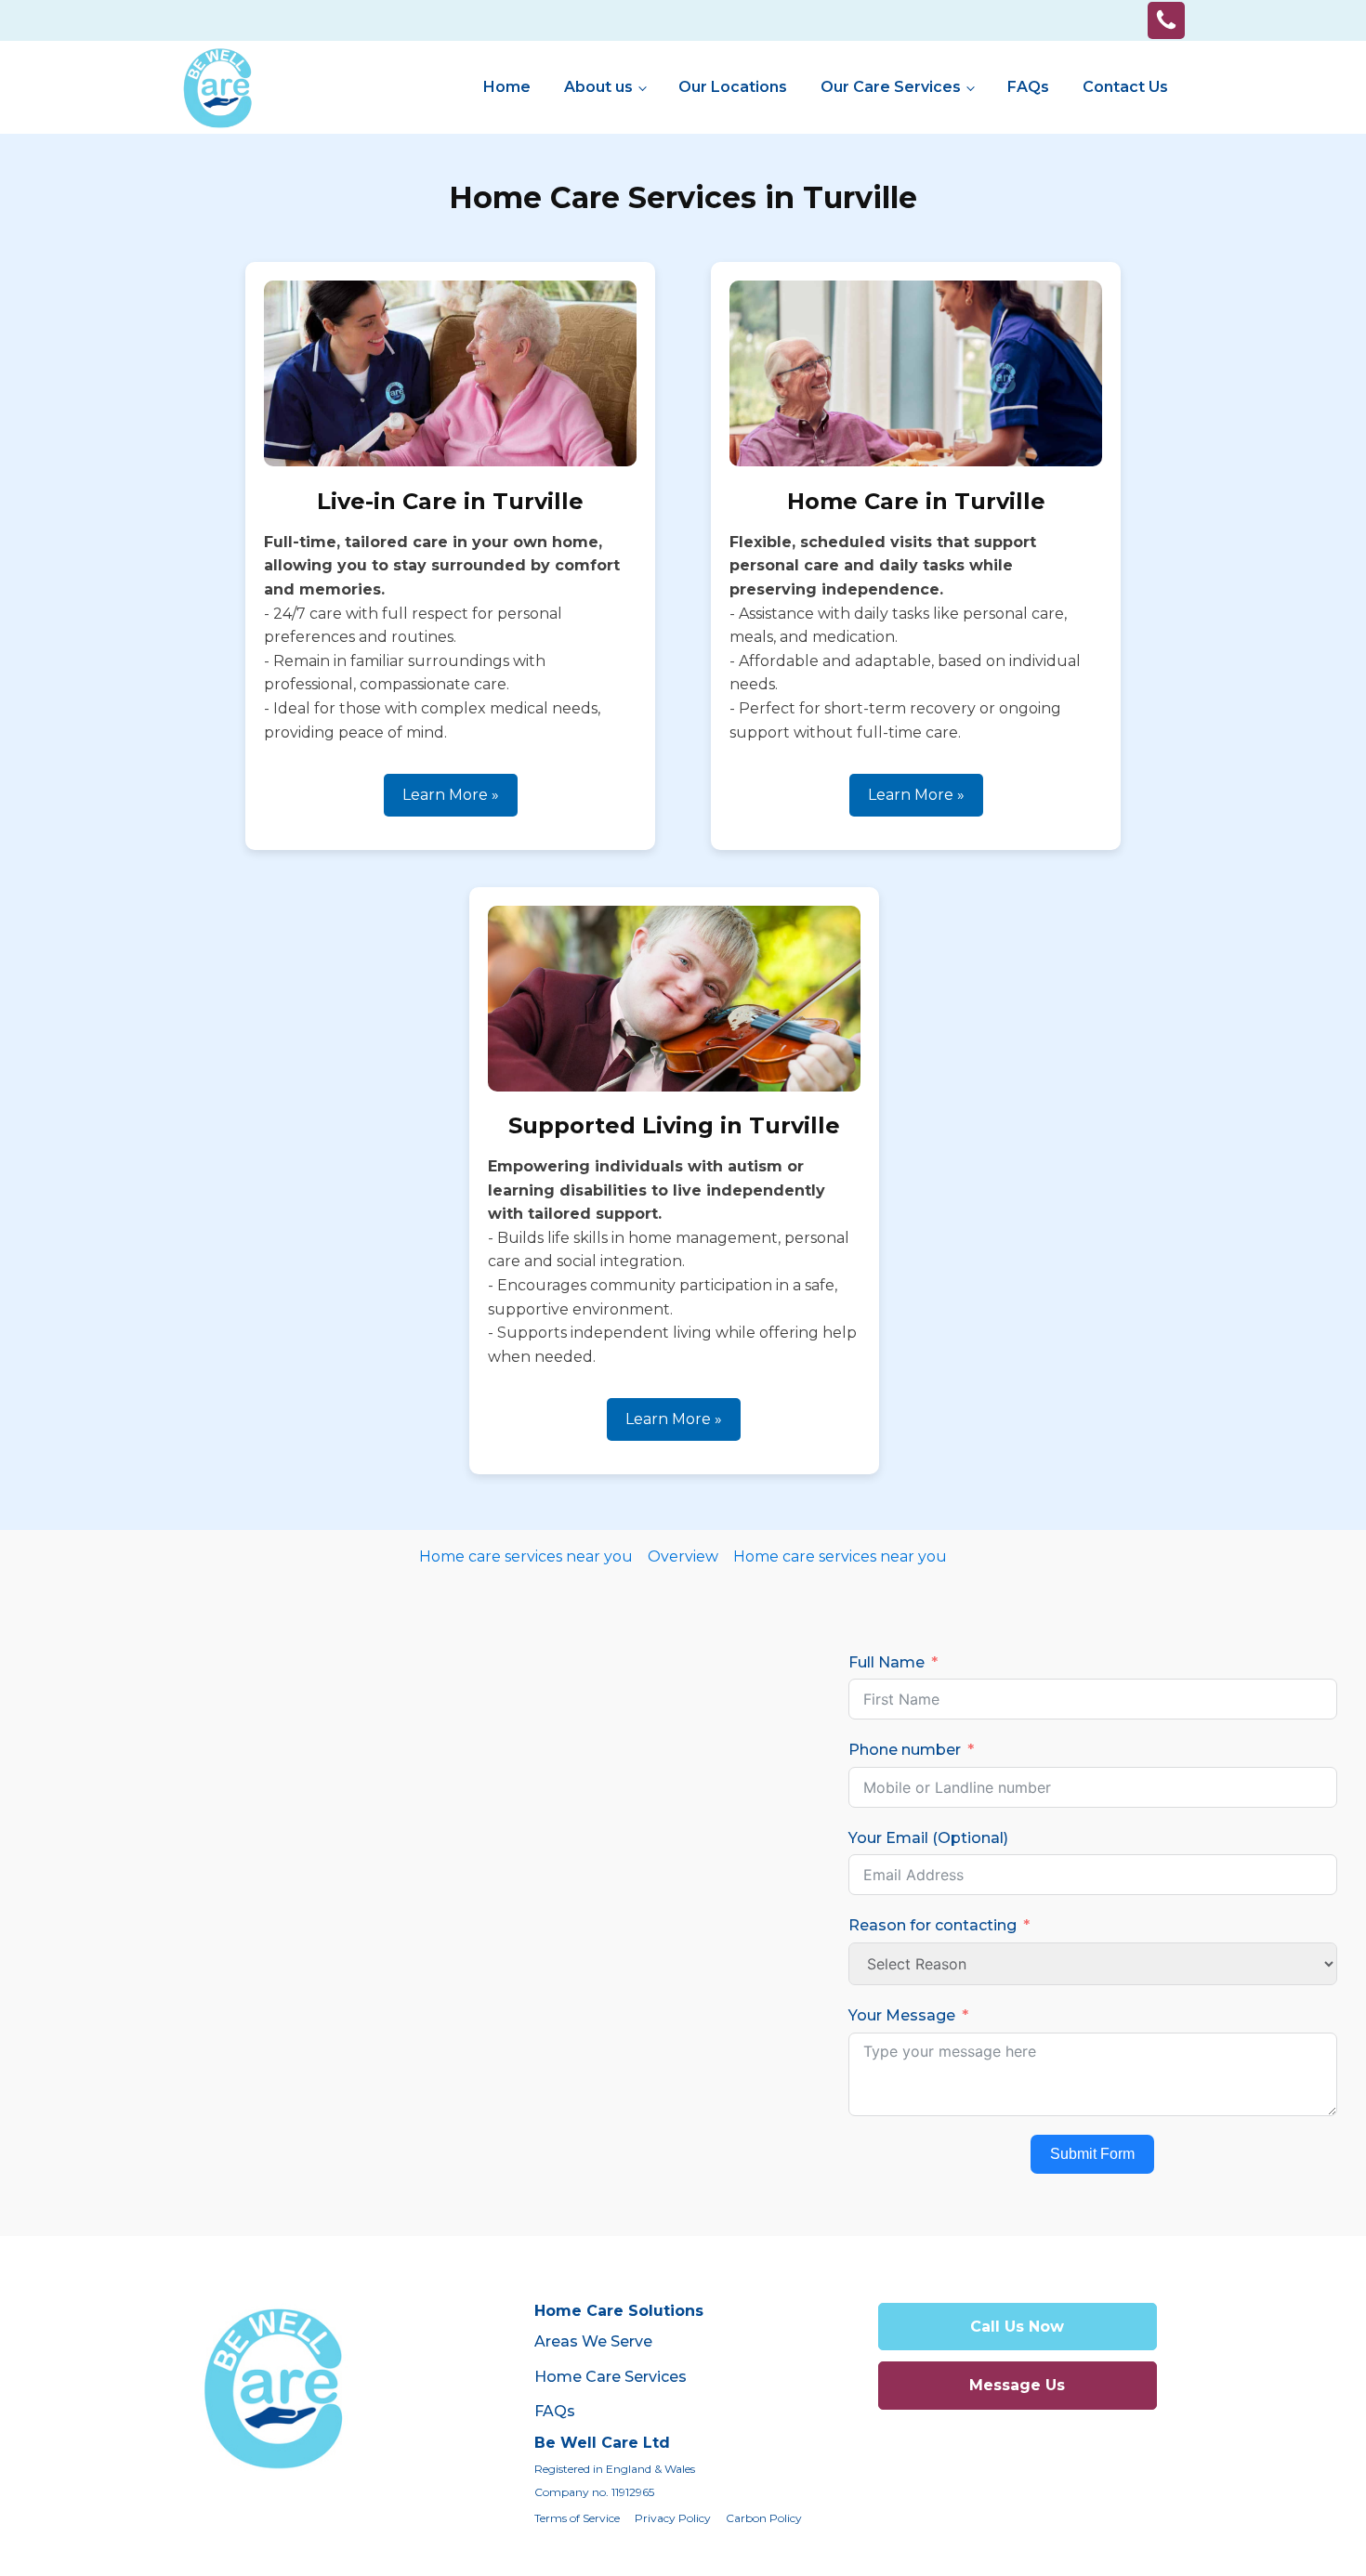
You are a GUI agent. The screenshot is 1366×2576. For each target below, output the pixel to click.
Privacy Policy (673, 2518)
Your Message (902, 2015)
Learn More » (451, 795)
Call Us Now (1017, 2327)
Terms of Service (577, 2518)
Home (507, 87)
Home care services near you (526, 1556)
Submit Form (1092, 2154)
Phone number (905, 1750)
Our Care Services (891, 87)
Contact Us (1125, 87)
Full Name (887, 1662)
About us (598, 87)
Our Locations (733, 87)
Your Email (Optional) (928, 1838)
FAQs (1028, 87)
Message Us (1017, 2385)
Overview (683, 1556)
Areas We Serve (593, 2341)
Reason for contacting (933, 1925)
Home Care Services (611, 2377)
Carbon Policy (764, 2518)
